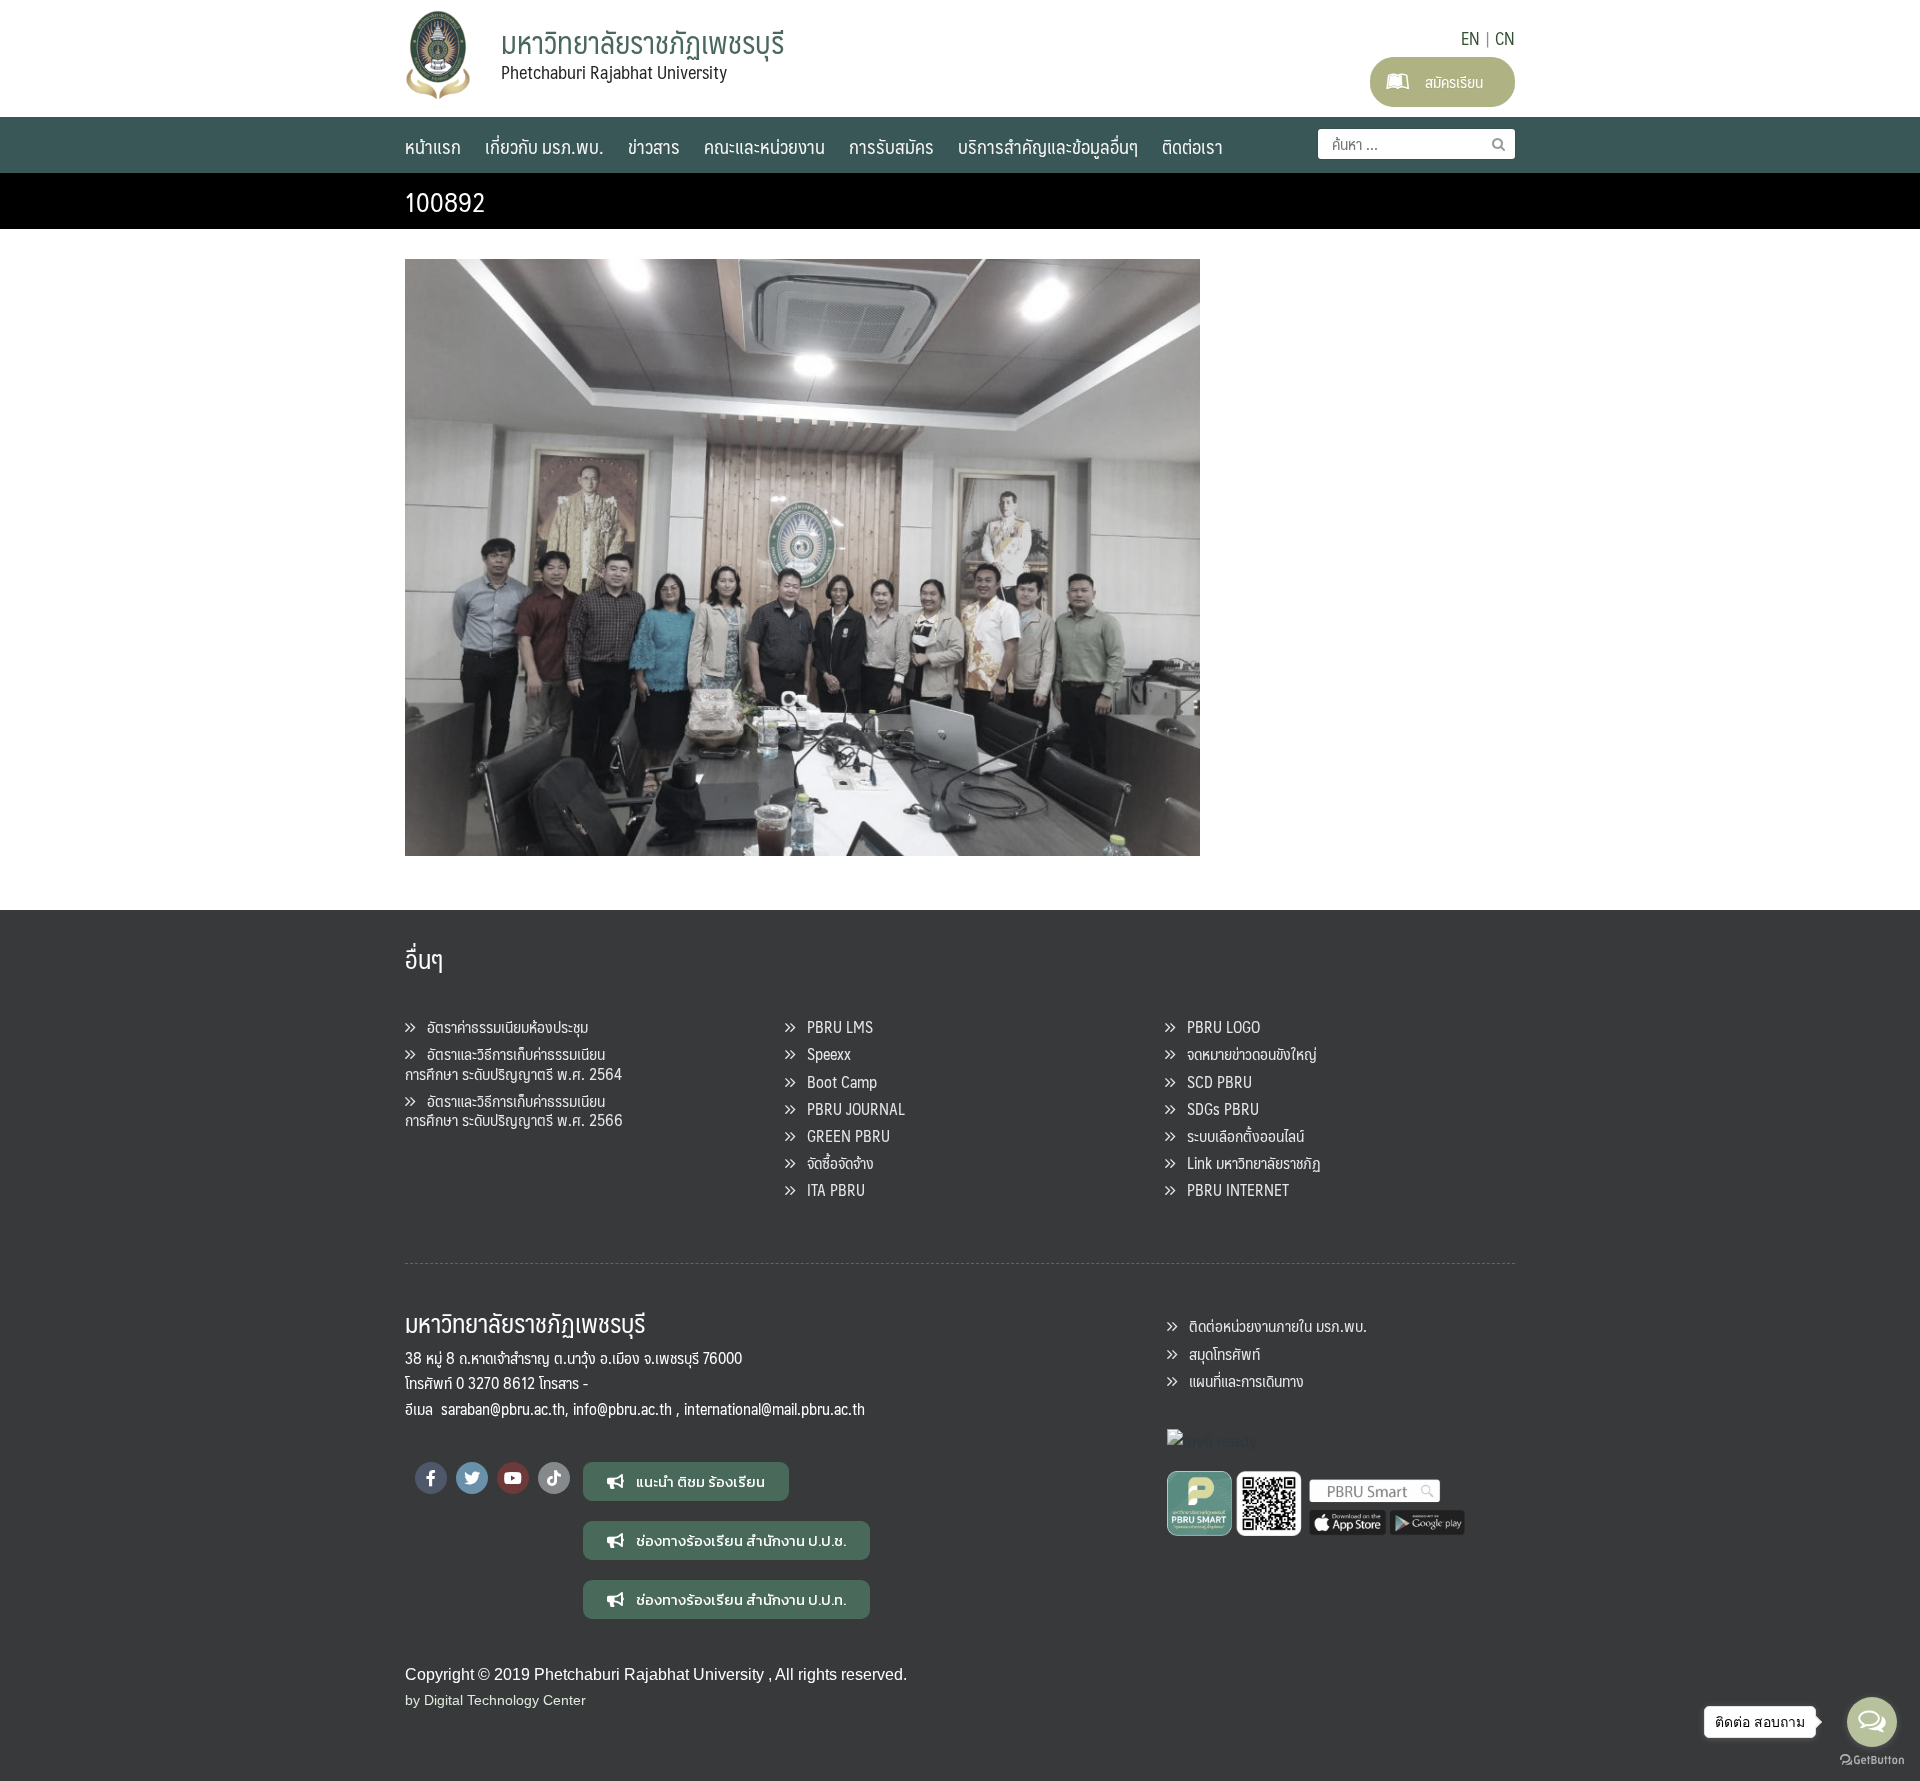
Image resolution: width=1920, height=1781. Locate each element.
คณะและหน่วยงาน (764, 146)
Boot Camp (836, 1081)
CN (1505, 38)
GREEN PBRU (842, 1135)
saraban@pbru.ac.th (503, 1408)
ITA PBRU (830, 1189)
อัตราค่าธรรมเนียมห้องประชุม (501, 1026)
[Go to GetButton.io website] (1872, 1760)
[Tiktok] (554, 1478)
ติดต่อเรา (1192, 146)
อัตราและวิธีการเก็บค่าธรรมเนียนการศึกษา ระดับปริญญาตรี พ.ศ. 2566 (514, 1110)
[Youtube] (513, 1478)
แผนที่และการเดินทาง (1240, 1380)
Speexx (823, 1053)
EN (1470, 38)
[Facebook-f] (431, 1478)
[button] (686, 1481)
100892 (445, 201)
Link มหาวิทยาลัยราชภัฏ (1248, 1162)
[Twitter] (472, 1478)
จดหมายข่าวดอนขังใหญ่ (1246, 1053)
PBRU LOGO (1217, 1026)
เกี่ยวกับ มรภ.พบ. (544, 146)
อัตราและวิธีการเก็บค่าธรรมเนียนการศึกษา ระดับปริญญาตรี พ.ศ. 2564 (513, 1063)
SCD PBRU (1213, 1081)
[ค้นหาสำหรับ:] (1416, 144)
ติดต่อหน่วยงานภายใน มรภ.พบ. (1272, 1325)
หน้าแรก (433, 146)
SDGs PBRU (1217, 1108)
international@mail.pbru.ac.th (774, 1408)
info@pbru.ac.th (622, 1408)
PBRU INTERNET (1232, 1189)
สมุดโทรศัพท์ (1218, 1353)
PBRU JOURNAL (850, 1108)
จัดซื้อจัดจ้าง (834, 1162)
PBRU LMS (834, 1026)
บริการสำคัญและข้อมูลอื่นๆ (1048, 146)
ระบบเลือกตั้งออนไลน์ (1239, 1135)
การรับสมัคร (891, 146)
